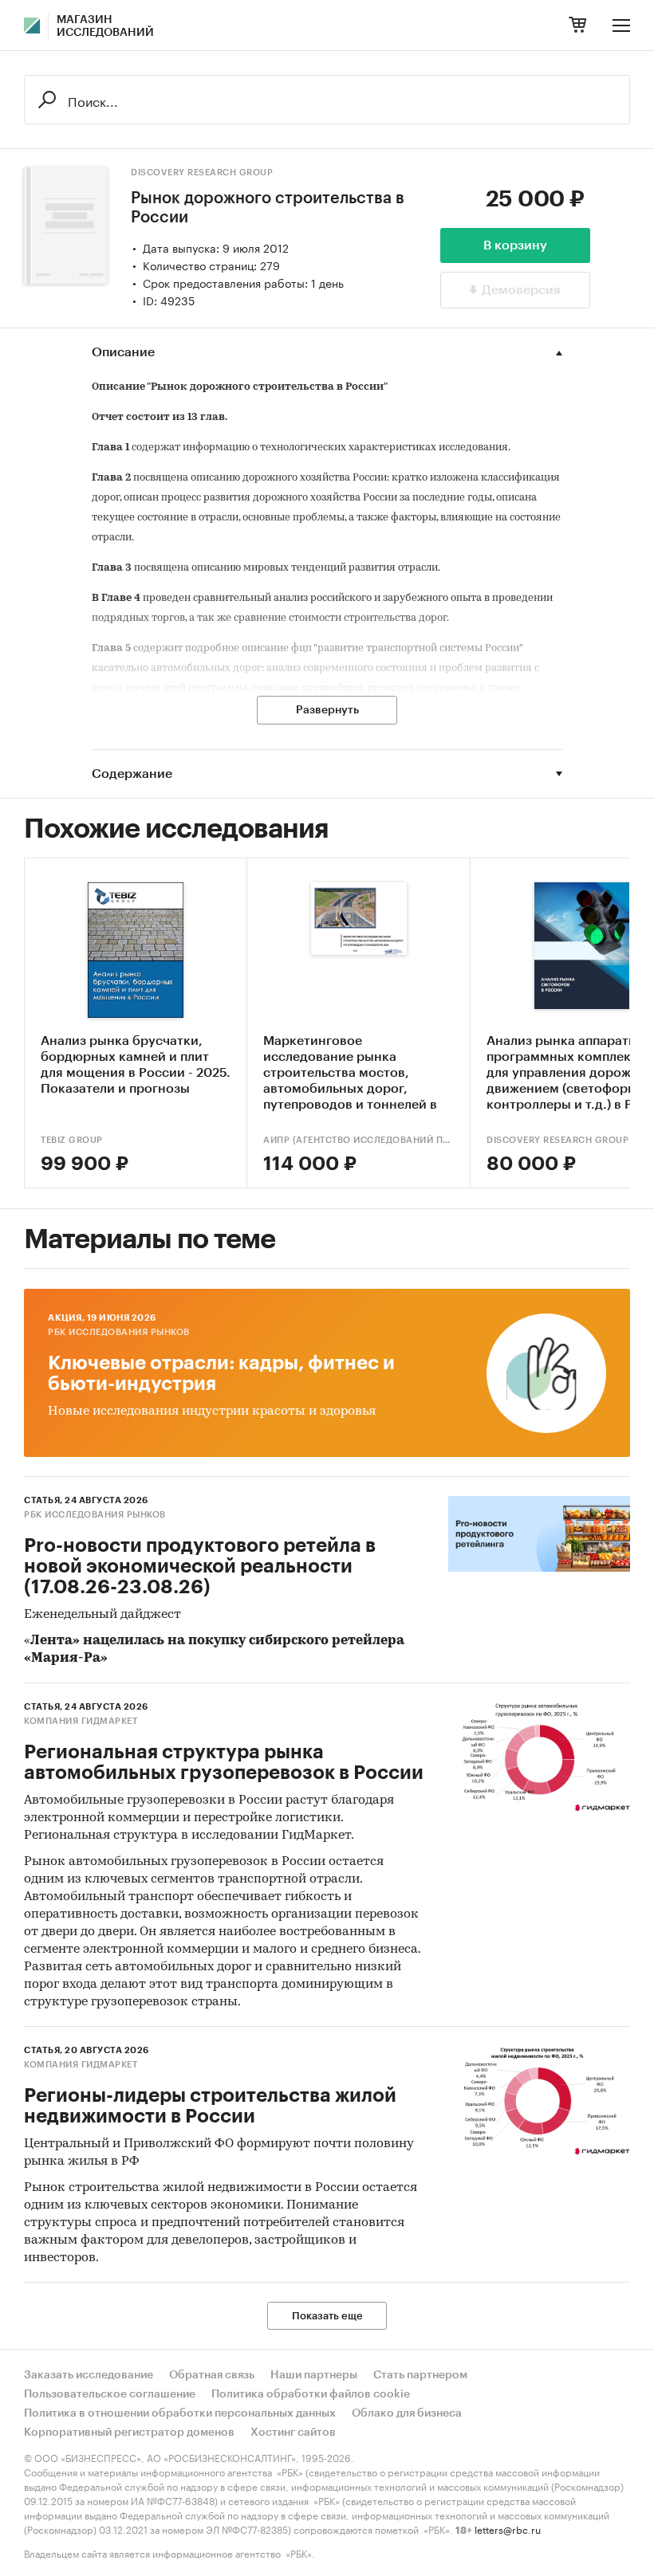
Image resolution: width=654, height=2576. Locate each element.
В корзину (515, 245)
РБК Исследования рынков (119, 1332)
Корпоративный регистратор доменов (129, 2433)
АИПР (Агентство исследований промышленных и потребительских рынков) (359, 1140)
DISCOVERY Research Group (202, 173)
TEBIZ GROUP (72, 1140)
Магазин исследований (105, 26)
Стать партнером (420, 2375)
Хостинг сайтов (293, 2433)
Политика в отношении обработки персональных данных (180, 2413)
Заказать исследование (89, 2375)
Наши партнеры (314, 2375)
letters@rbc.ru (508, 2529)
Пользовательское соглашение (110, 2394)
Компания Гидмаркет (81, 1721)
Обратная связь (212, 2375)
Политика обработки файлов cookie (311, 2394)
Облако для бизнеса (407, 2413)
